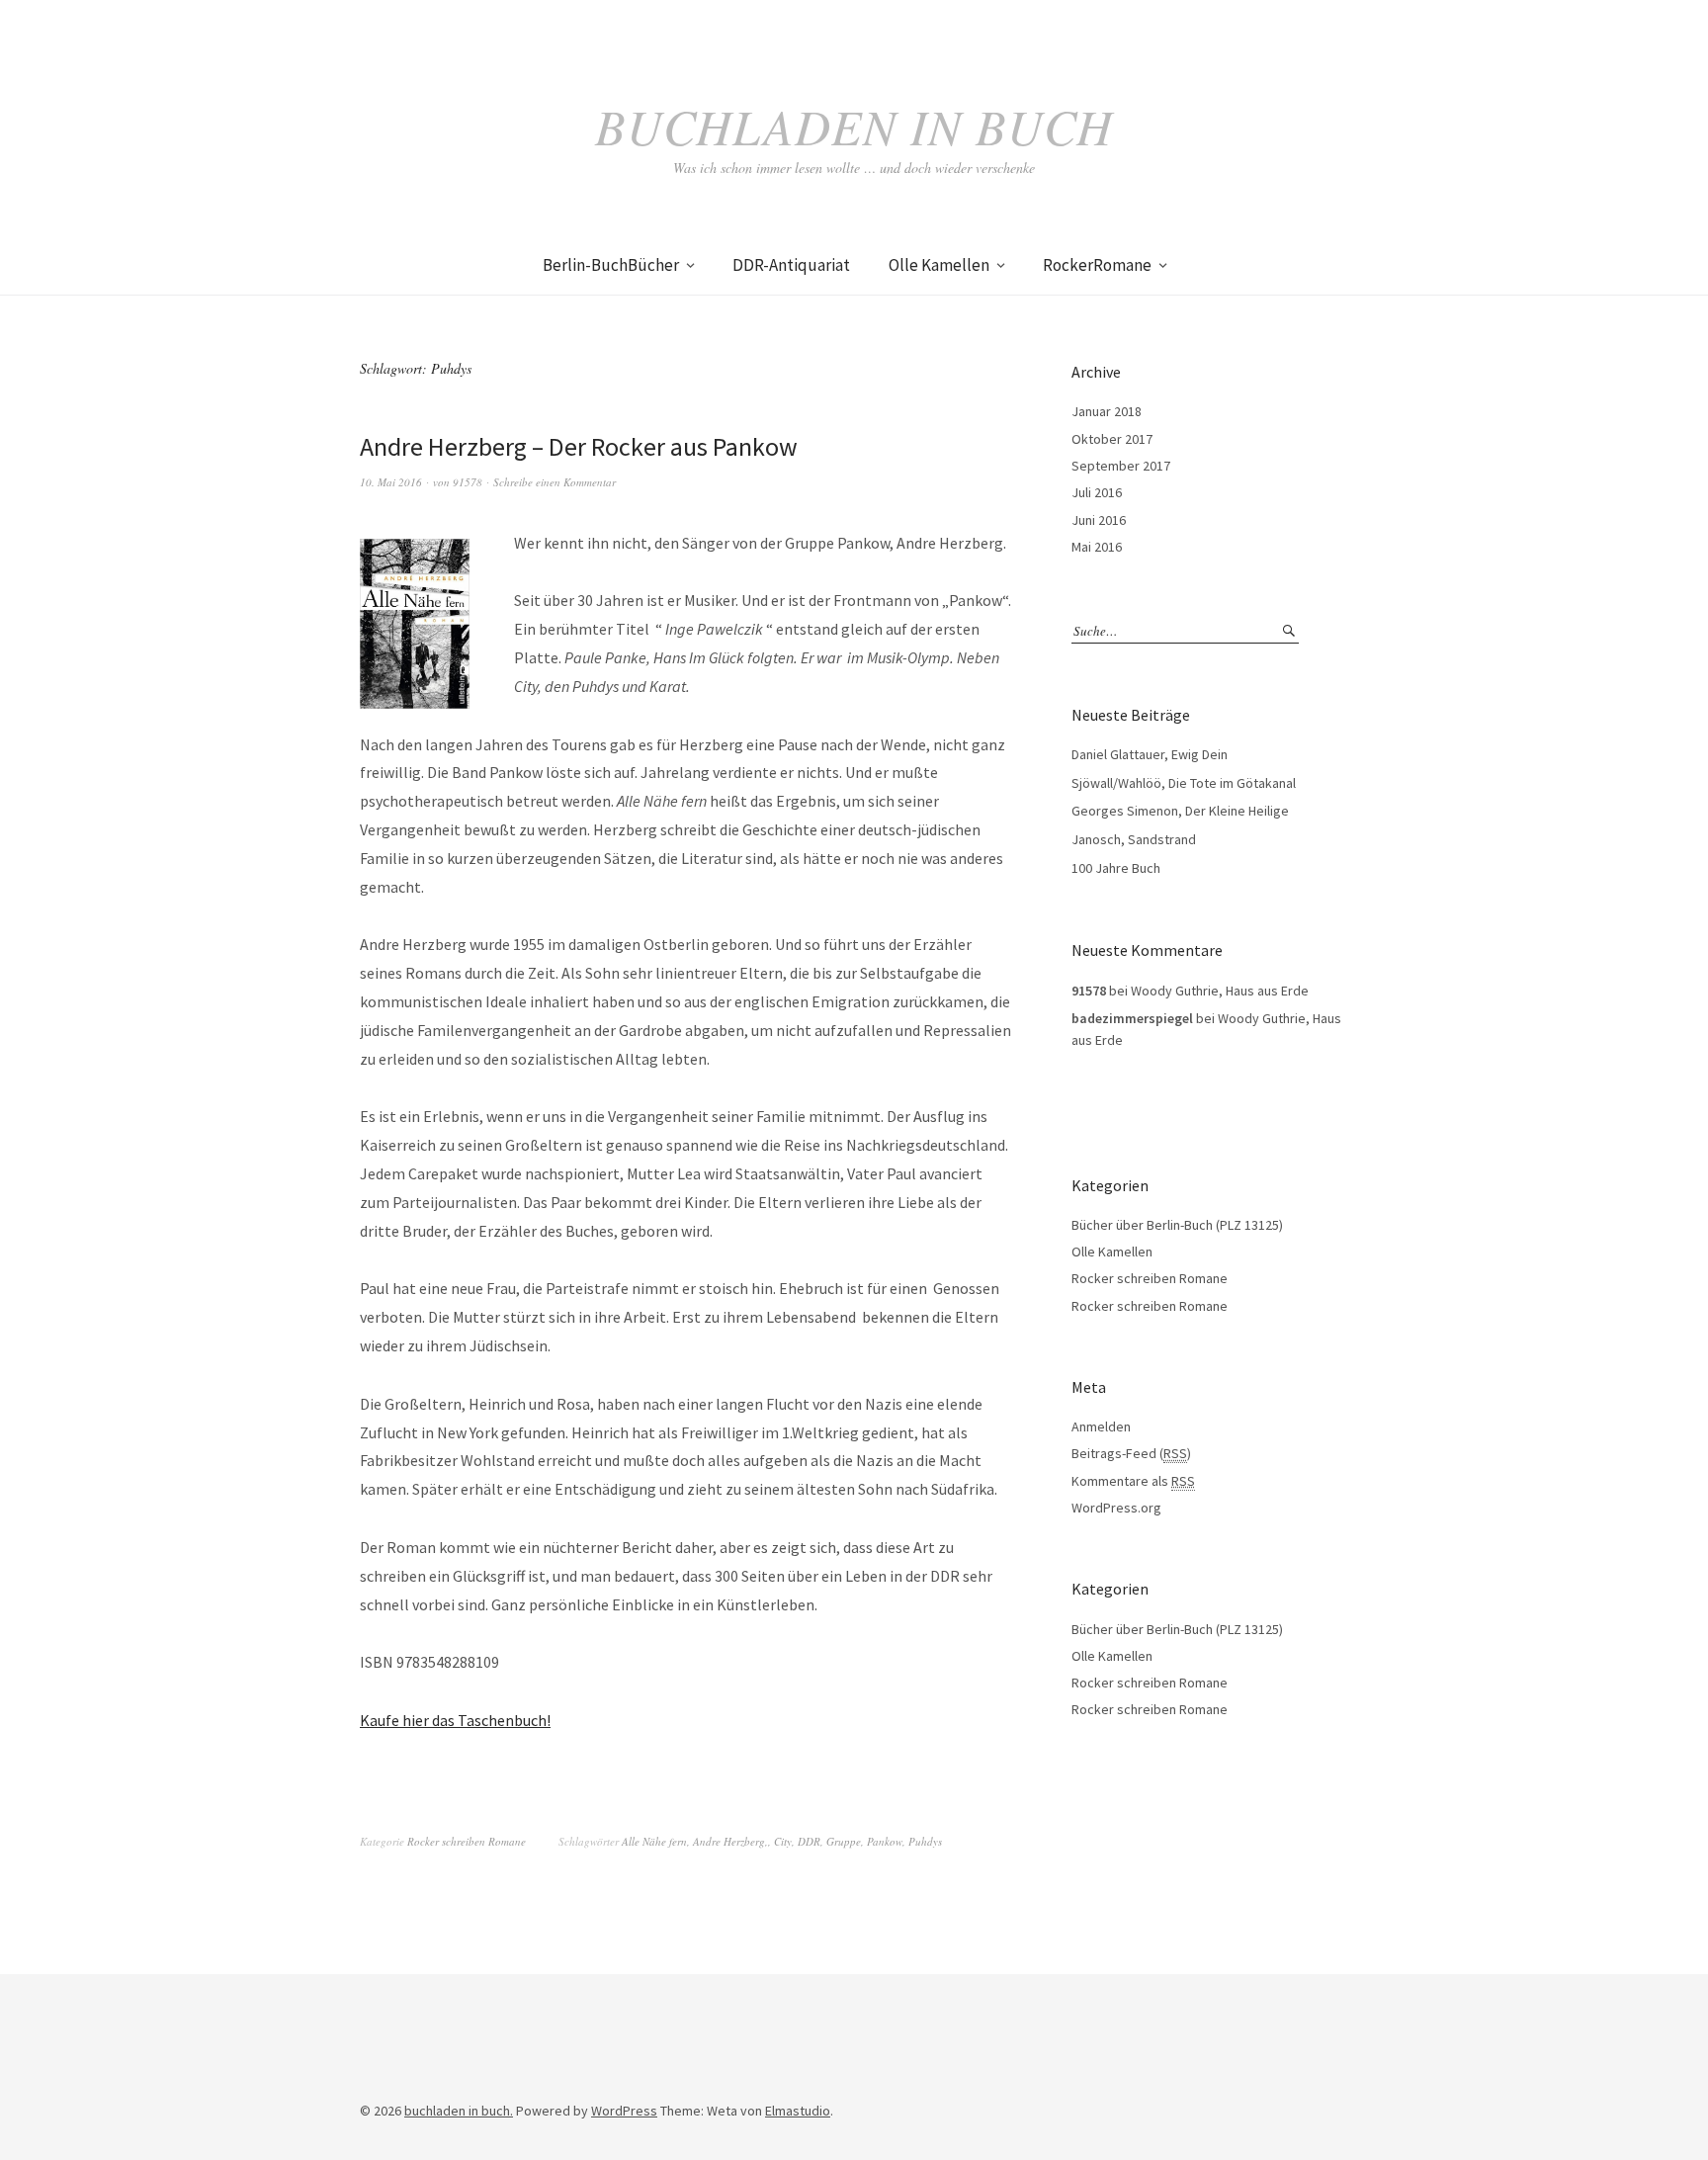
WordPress (624, 2111)
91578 (468, 482)
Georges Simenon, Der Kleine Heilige (1180, 811)
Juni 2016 (1099, 520)
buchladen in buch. (459, 2111)
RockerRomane (1097, 265)
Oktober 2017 (1112, 439)
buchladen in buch (854, 126)
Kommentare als (1133, 1481)
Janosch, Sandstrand (1134, 839)
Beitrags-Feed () (1131, 1453)
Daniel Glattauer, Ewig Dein (1150, 754)
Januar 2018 (1107, 411)
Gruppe (844, 1841)
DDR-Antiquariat (791, 265)
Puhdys (925, 1841)
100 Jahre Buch (1116, 868)
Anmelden (1101, 1426)
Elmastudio (798, 2111)
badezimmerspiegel (1132, 1018)
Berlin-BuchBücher (611, 265)
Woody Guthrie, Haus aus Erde (1220, 991)
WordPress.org (1116, 1508)
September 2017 (1121, 466)
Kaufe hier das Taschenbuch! (455, 1720)
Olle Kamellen (939, 265)
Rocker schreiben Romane (467, 1841)
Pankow (885, 1841)
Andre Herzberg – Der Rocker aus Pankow (579, 446)
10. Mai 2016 (391, 482)
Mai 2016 (1097, 547)
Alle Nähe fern (654, 1841)
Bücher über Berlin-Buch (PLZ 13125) (1177, 1225)
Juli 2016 (1097, 492)
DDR (809, 1841)
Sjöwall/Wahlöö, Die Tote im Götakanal (1184, 783)
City (783, 1841)
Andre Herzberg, (730, 1841)
